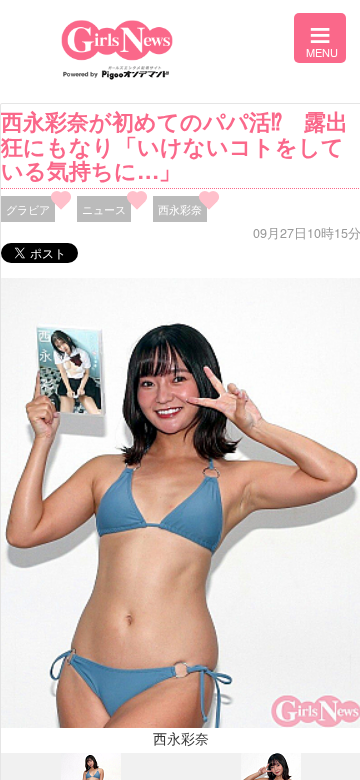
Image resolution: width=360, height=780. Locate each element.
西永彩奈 (180, 209)
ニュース (104, 209)
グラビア (28, 209)
